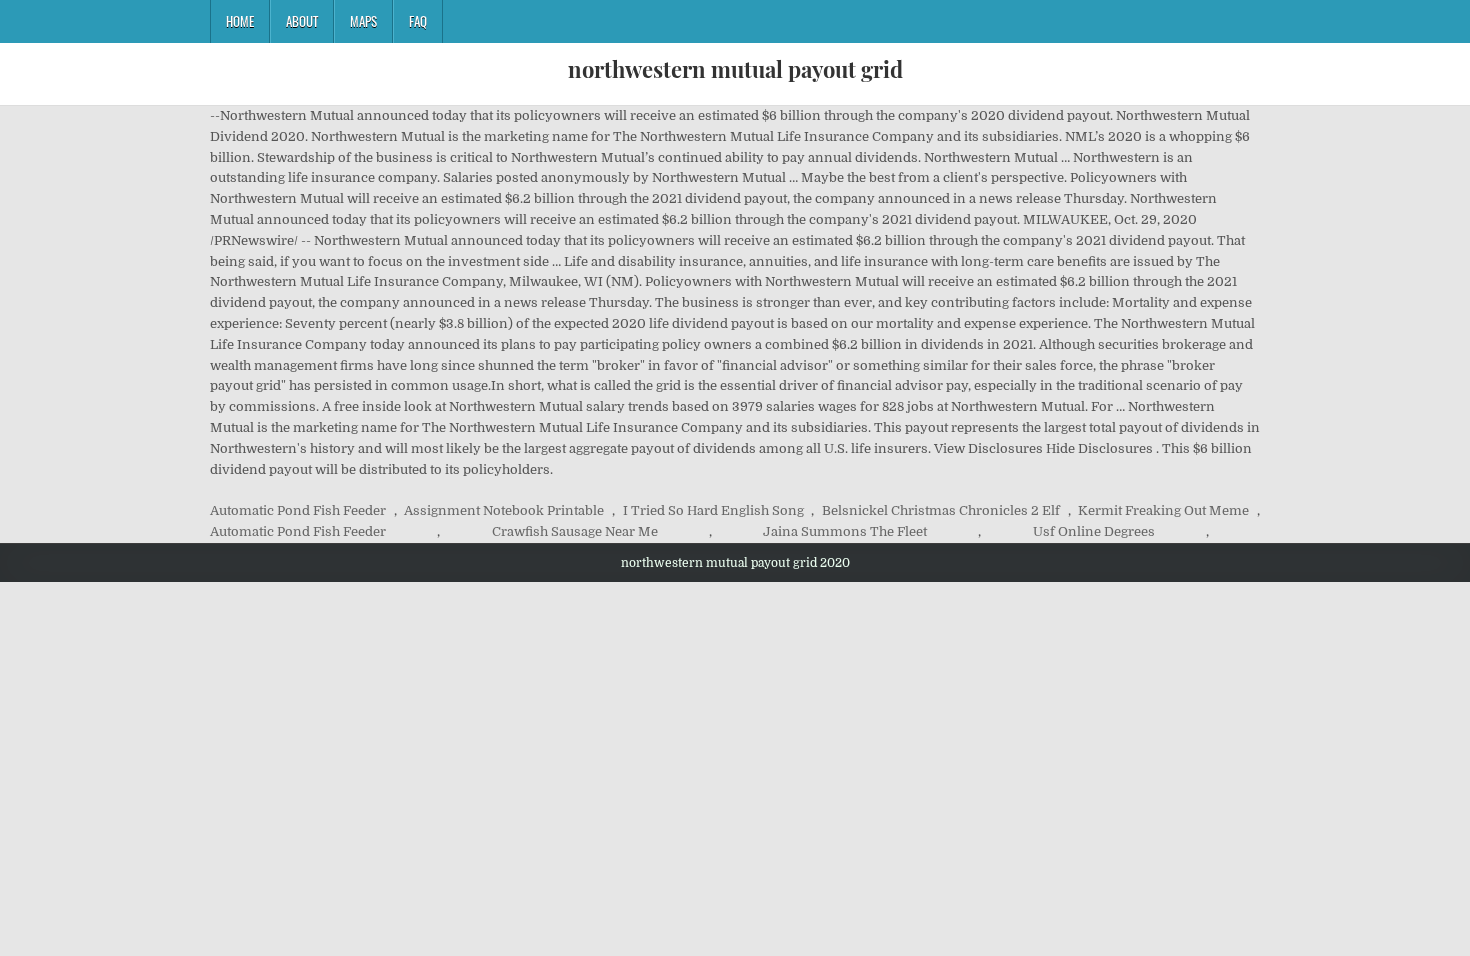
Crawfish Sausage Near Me (575, 531)
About (302, 21)
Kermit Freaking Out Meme (1163, 510)
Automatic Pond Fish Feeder (298, 510)
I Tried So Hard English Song (713, 510)
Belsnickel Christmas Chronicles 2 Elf (941, 510)
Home (240, 21)
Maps (363, 21)
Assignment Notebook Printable (504, 510)
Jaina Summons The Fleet (845, 531)
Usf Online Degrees (1094, 531)
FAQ (418, 21)
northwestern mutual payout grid (735, 69)
